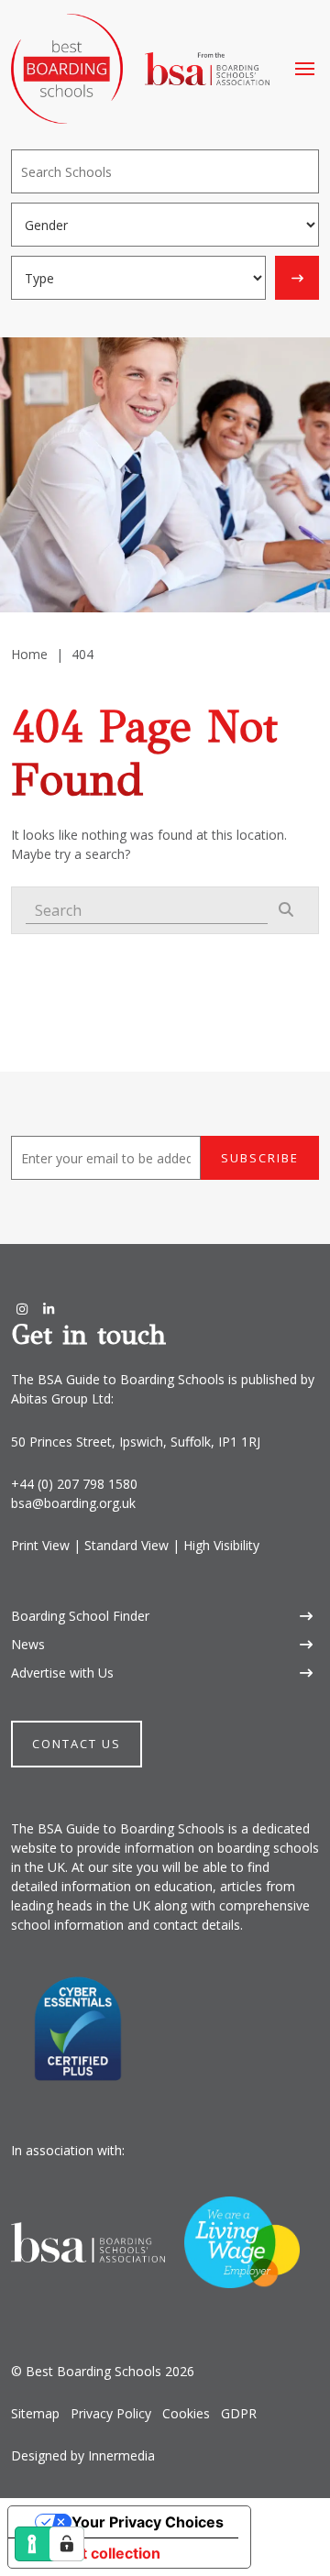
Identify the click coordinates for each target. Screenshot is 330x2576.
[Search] (297, 278)
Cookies (186, 2413)
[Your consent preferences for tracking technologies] (67, 2544)
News (28, 1644)
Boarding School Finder (80, 1616)
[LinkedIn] (49, 1309)
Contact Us (77, 1744)
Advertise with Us (62, 1673)
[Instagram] (22, 1309)
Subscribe (260, 1158)
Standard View (126, 1545)
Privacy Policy (111, 2413)
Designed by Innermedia (83, 2455)
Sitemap (35, 2413)
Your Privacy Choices (148, 2522)
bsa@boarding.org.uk (73, 1503)
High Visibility (221, 1545)
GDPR (239, 2413)
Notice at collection (92, 2553)
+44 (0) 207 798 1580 (74, 1484)
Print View (40, 1545)
